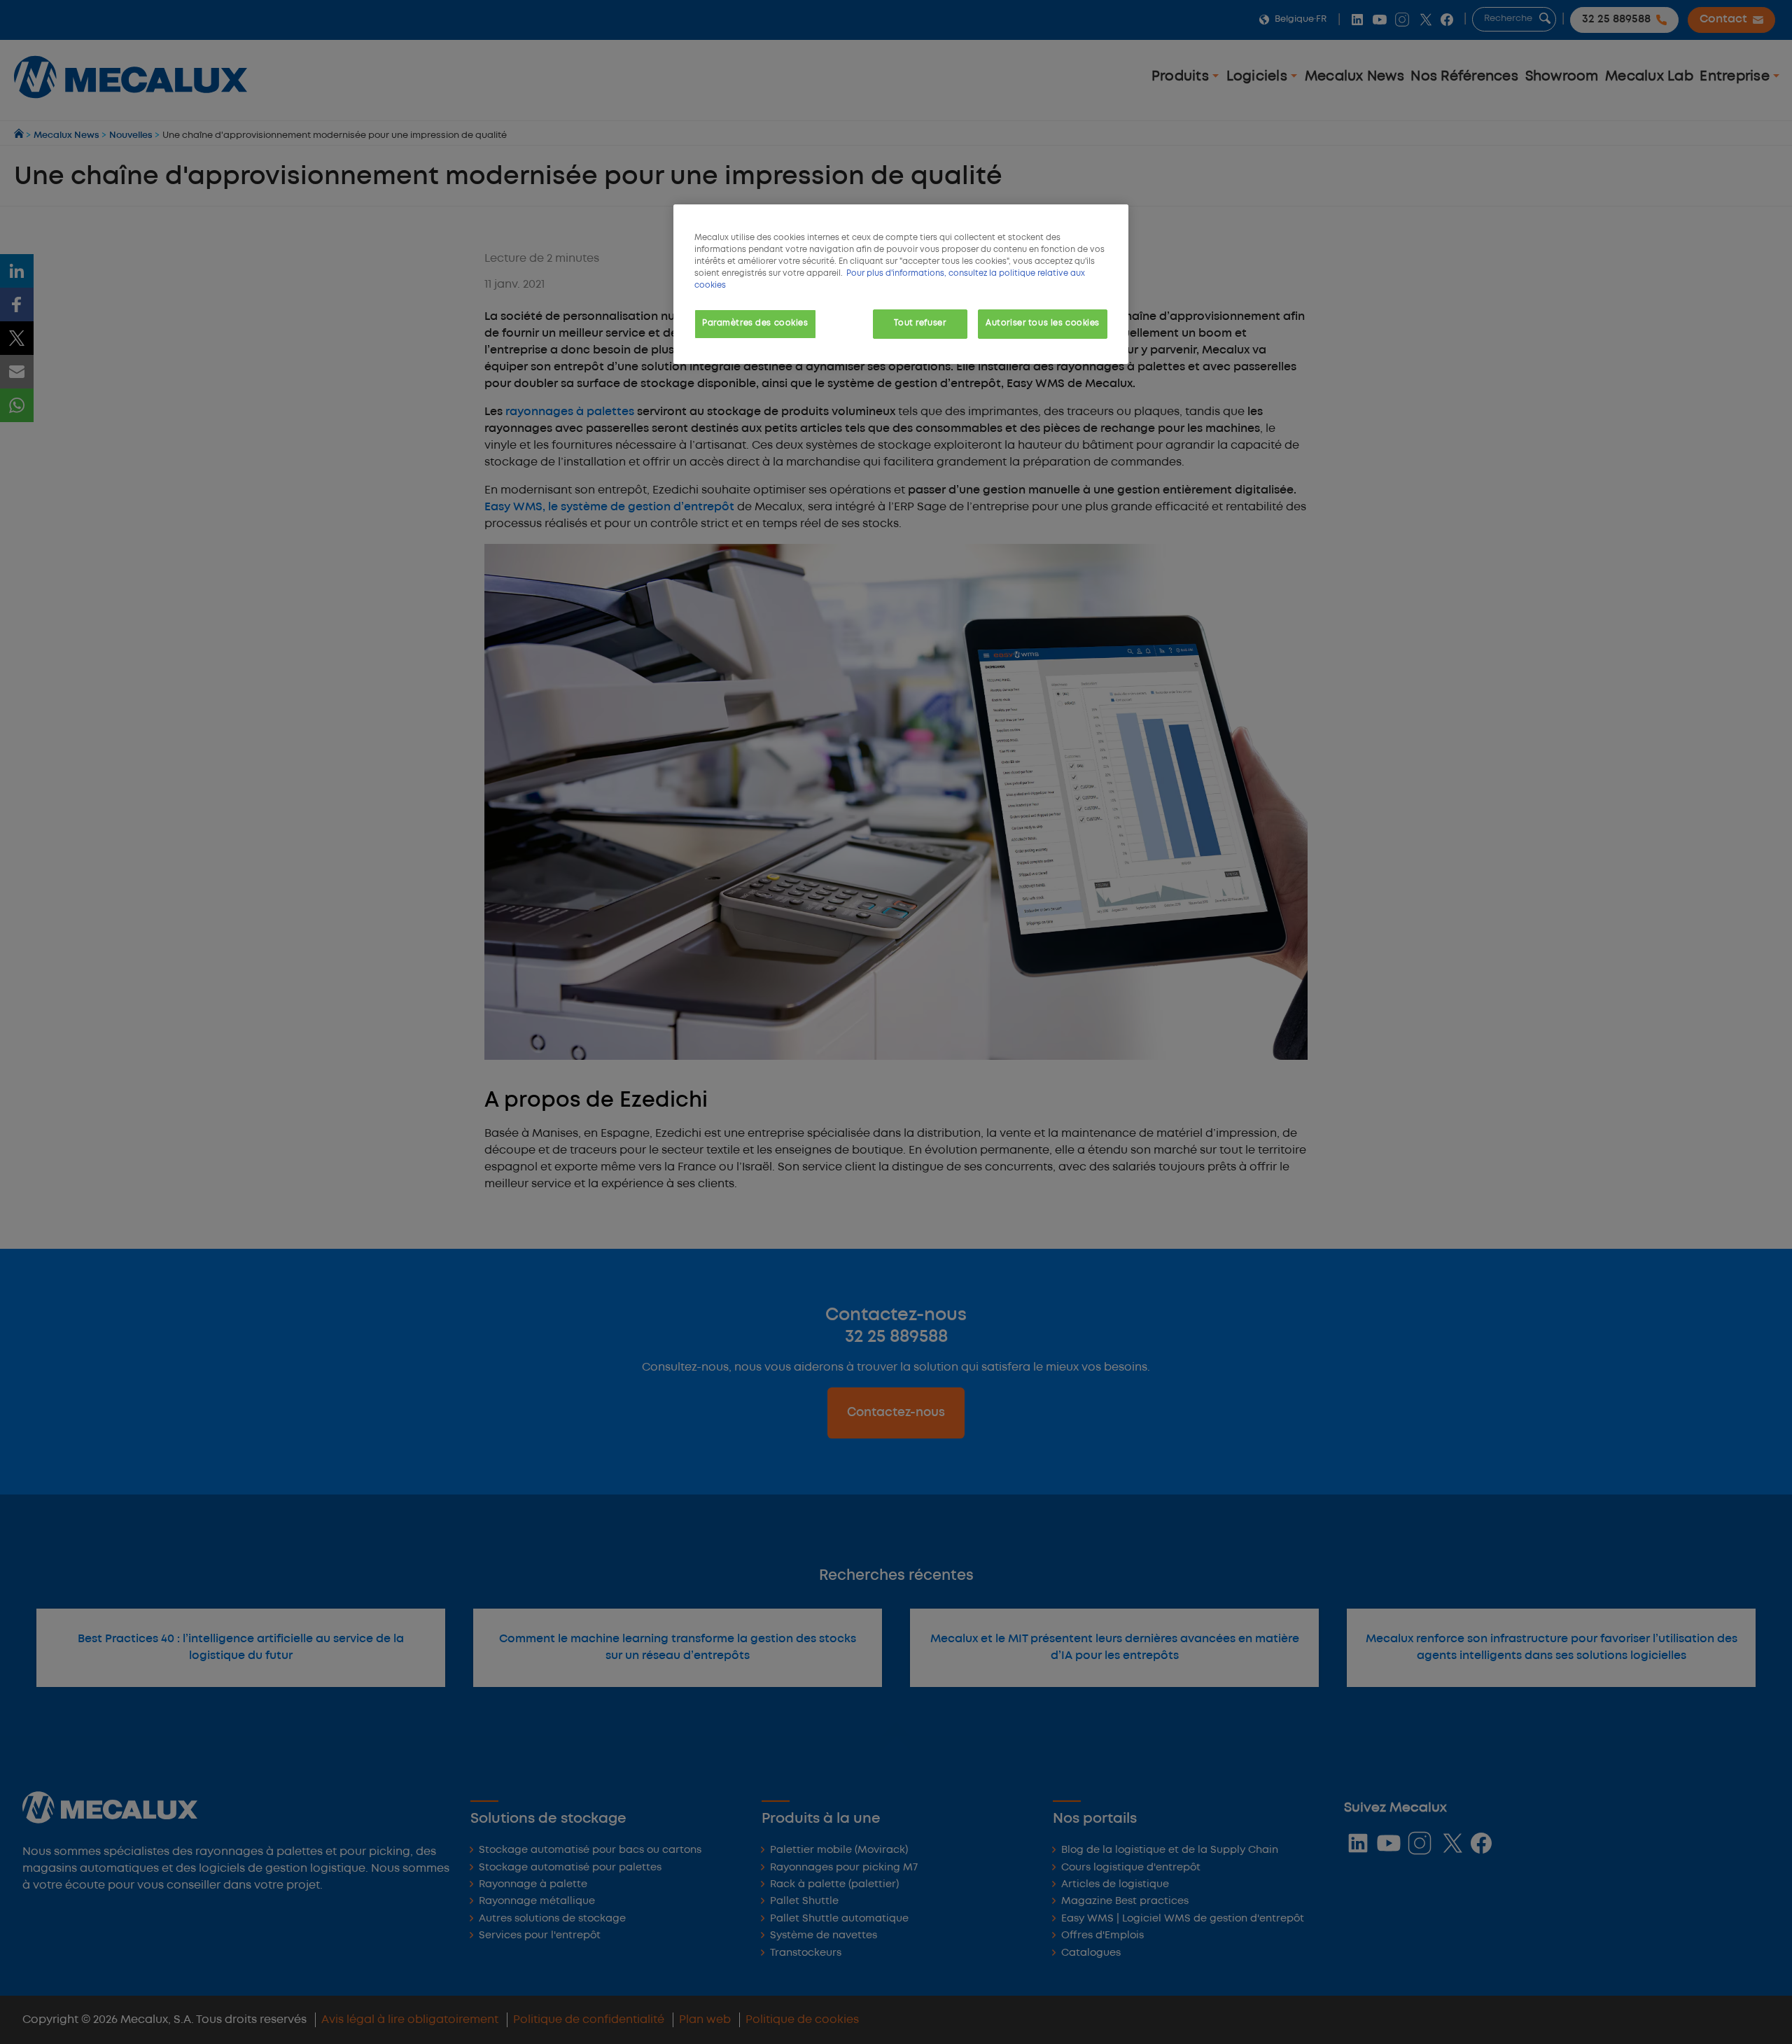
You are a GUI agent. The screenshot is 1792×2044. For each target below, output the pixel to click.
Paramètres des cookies (755, 323)
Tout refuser (920, 323)
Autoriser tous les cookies (1043, 323)
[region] (901, 284)
